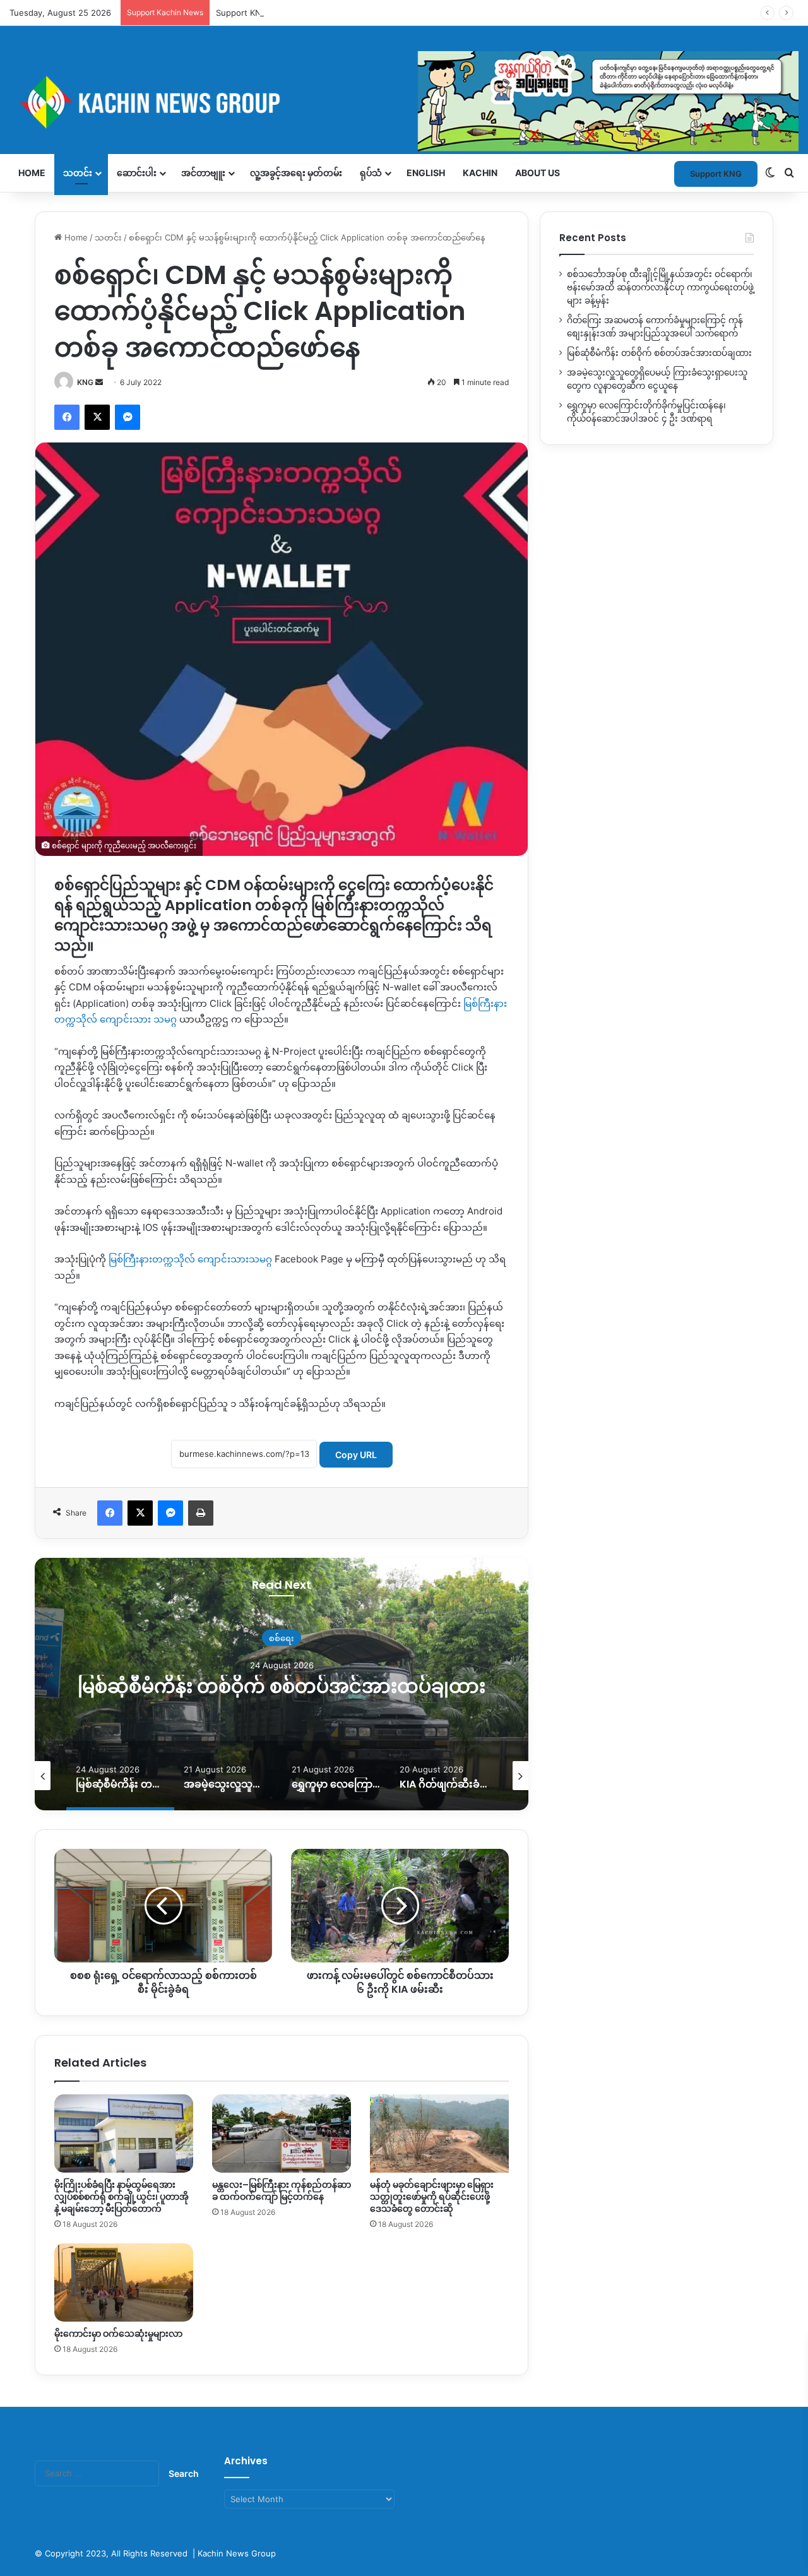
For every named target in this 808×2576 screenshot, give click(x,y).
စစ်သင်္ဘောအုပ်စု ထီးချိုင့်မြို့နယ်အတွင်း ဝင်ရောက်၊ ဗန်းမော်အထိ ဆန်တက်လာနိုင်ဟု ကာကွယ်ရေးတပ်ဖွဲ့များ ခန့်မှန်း (660, 287)
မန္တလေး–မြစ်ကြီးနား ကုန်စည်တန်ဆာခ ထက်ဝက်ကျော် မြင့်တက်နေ (282, 2191)
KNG (85, 382)
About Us (538, 173)
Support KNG (242, 13)
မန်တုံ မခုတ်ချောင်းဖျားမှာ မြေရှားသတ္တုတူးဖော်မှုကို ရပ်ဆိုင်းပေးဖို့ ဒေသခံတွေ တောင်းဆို (432, 2197)
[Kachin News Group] (404, 102)
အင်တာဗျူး (203, 173)
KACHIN (480, 173)
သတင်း (78, 173)
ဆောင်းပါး (137, 173)
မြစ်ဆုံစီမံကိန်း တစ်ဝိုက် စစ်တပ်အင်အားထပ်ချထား (282, 1686)
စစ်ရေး (282, 1637)
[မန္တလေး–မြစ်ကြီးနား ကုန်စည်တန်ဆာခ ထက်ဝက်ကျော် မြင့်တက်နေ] (282, 2134)
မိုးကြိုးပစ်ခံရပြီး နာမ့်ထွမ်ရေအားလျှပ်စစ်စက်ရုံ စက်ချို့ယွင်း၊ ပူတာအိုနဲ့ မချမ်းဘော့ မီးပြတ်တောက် (122, 2197)
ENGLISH (426, 173)
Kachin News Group (237, 2553)
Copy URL (356, 1455)
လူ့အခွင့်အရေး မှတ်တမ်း (296, 173)
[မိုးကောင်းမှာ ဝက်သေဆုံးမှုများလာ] (124, 2282)
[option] (282, 1684)
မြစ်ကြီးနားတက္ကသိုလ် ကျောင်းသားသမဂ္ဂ (190, 1259)
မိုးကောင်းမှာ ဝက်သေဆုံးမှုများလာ (118, 2334)
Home (32, 173)
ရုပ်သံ (371, 173)
